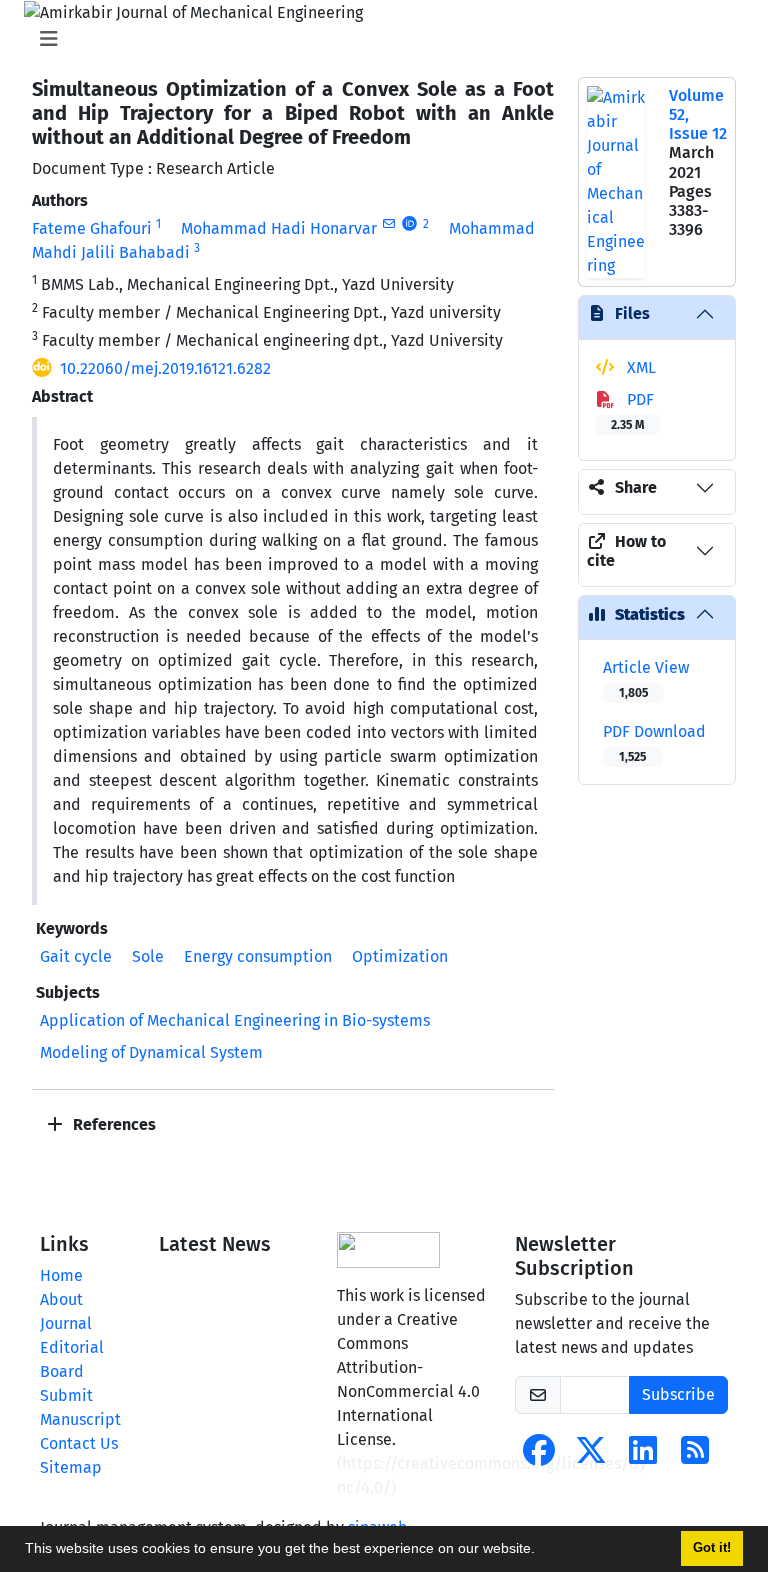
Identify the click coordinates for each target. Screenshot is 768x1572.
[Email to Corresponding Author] (388, 224)
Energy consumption (258, 956)
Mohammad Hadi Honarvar (279, 228)
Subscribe (678, 1394)
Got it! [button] (712, 1548)
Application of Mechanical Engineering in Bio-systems (235, 1020)
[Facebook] (539, 1456)
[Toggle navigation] (378, 39)
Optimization (400, 956)
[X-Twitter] (591, 1456)
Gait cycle (76, 956)
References (112, 1124)
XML (639, 367)
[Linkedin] (643, 1456)
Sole (148, 956)
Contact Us (79, 1443)
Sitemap (71, 1467)
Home (61, 1275)
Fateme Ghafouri (92, 228)
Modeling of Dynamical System (151, 1052)
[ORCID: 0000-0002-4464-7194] (409, 224)
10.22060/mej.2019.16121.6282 (165, 368)
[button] (542, 1551)
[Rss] (695, 1456)
